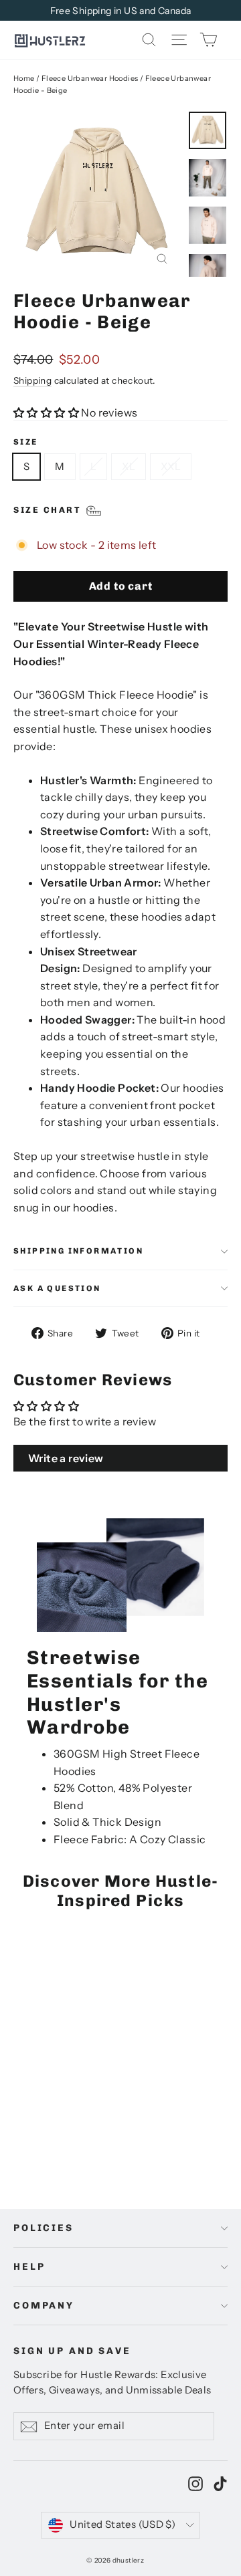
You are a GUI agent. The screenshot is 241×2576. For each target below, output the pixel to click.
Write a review (66, 1458)
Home (24, 78)
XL (129, 466)
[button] (46, 413)
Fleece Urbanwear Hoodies (90, 78)
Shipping (32, 380)
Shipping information (78, 1251)
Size (26, 442)
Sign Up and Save (72, 2351)
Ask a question (57, 1288)
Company (44, 2306)
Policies (44, 2228)
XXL (171, 466)
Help (29, 2267)
